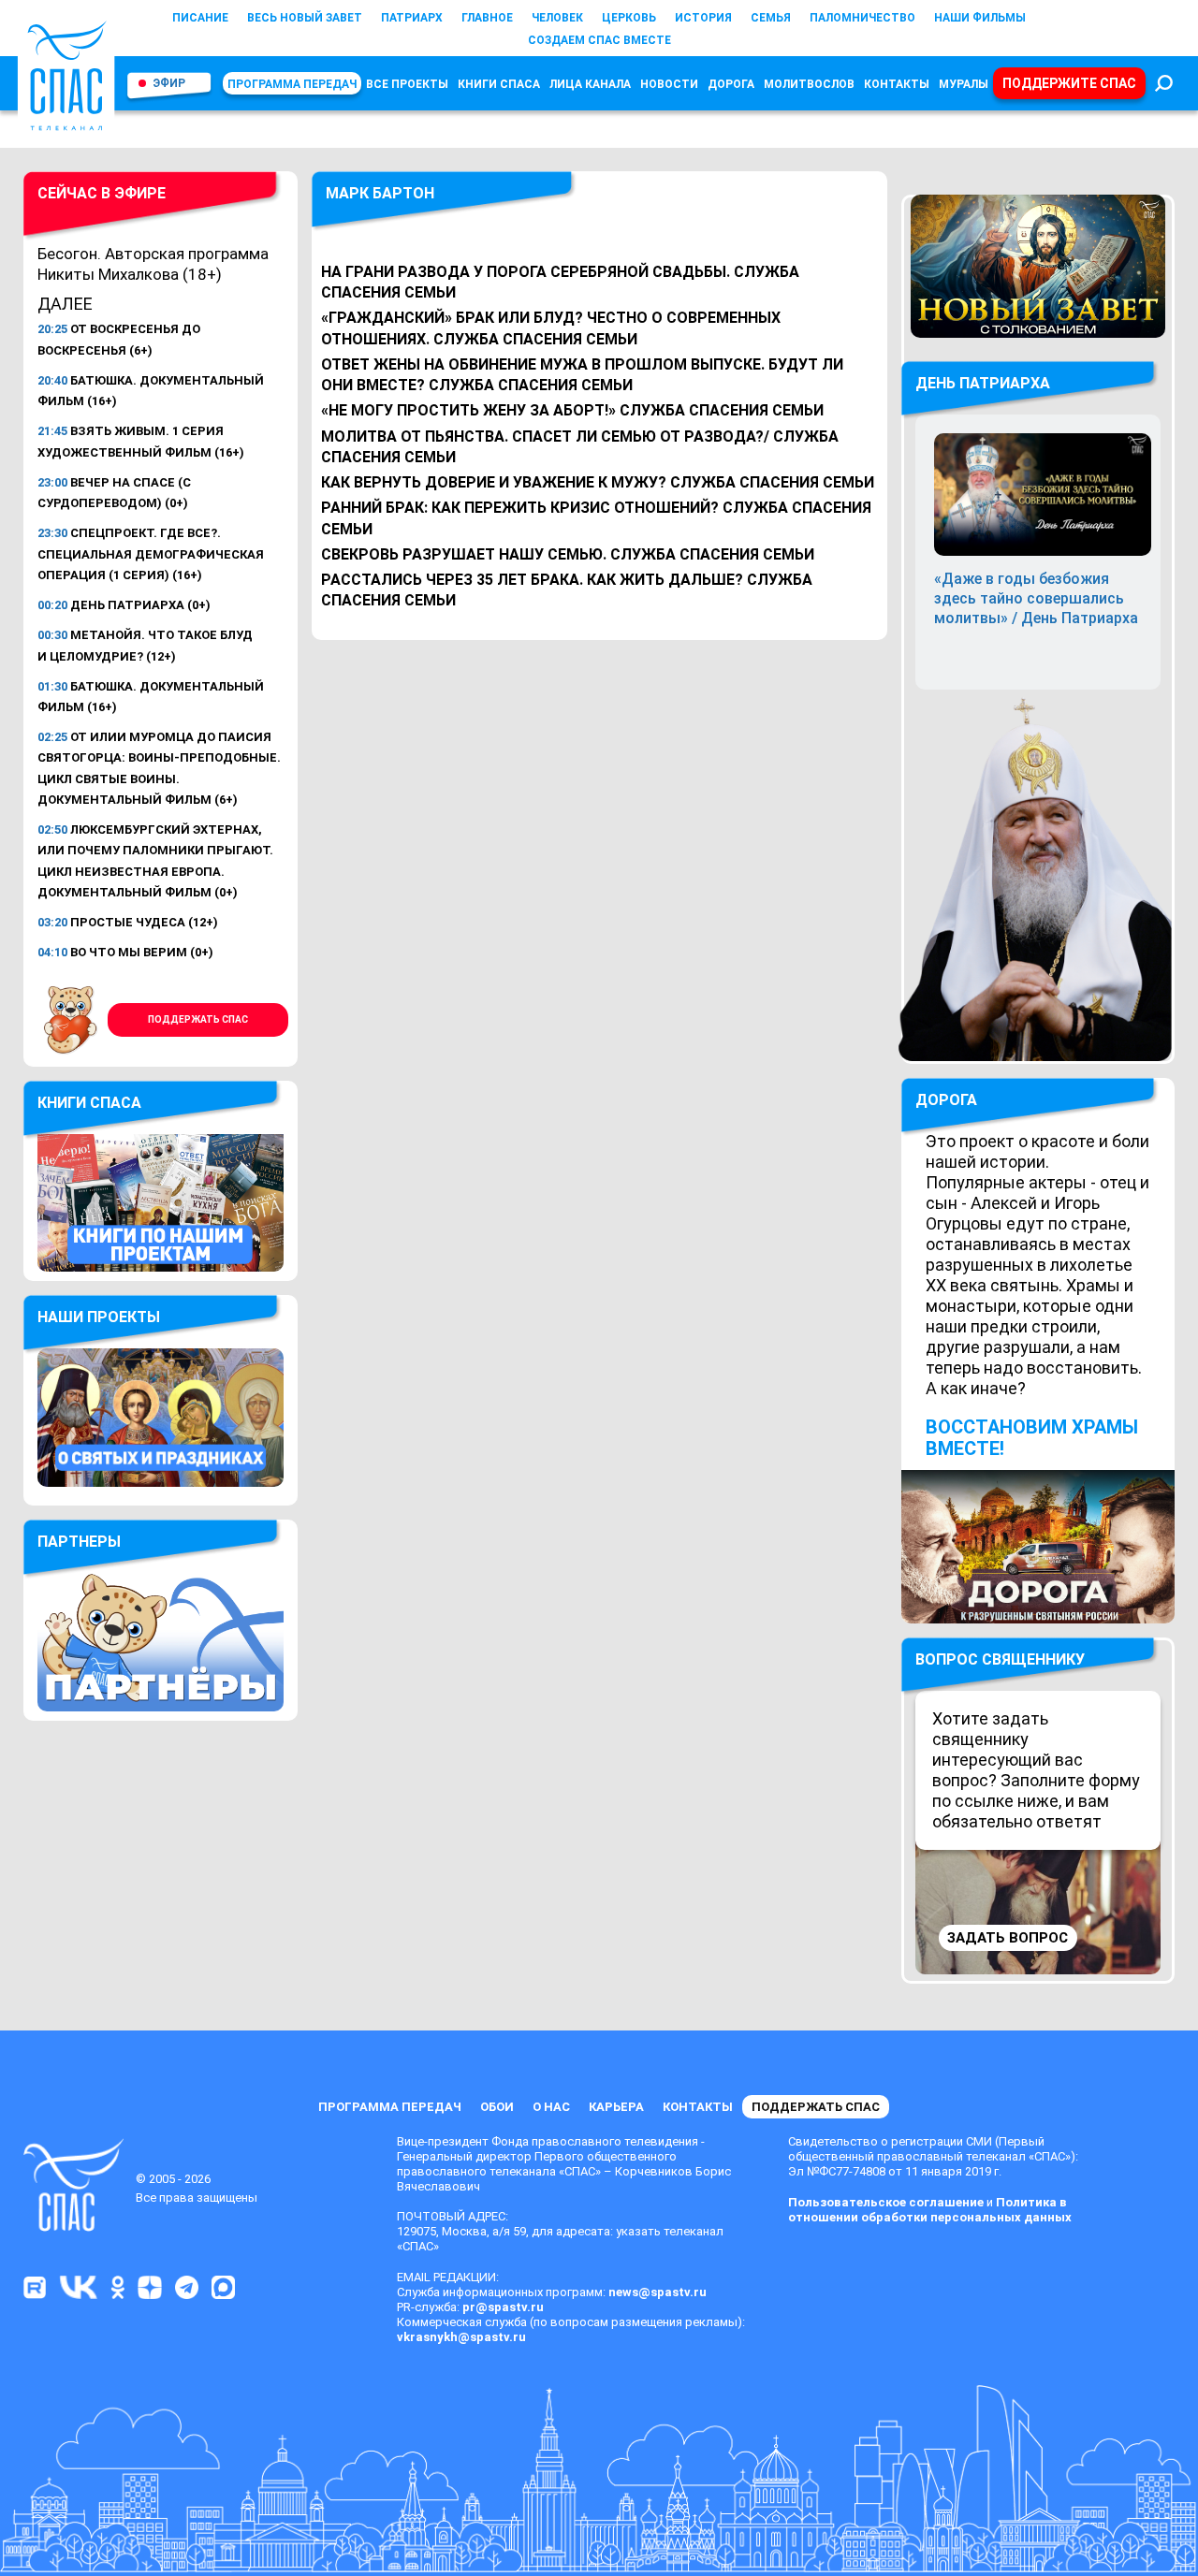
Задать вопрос (1008, 1938)
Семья (771, 18)
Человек (557, 18)
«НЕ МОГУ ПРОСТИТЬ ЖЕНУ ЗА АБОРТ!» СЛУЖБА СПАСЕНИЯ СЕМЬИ (572, 410)
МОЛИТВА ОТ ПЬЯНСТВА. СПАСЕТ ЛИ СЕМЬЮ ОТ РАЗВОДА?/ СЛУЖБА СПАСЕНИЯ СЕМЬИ (580, 447)
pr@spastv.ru (503, 2307)
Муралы (964, 84)
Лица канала (590, 84)
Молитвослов (809, 84)
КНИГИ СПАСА (499, 84)
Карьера (616, 2107)
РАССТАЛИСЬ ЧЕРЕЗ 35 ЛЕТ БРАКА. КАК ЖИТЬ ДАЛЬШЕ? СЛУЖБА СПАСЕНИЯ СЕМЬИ (567, 590)
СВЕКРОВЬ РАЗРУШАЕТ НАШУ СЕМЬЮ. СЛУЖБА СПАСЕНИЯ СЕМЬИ (568, 554)
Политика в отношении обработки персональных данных (930, 2210)
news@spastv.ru (657, 2292)
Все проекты (407, 84)
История (703, 18)
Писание (200, 18)
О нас (551, 2107)
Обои (497, 2107)
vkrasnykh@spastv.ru (461, 2337)
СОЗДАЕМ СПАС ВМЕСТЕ (599, 40)
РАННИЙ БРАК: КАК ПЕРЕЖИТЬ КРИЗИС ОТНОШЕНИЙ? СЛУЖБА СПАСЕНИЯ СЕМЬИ (596, 518)
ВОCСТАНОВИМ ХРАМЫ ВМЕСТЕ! (1032, 1438)
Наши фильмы (980, 18)
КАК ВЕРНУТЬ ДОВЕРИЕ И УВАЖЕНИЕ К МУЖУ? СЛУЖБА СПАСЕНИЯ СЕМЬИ (598, 482)
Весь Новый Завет (305, 18)
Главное (487, 18)
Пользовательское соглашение (886, 2202)
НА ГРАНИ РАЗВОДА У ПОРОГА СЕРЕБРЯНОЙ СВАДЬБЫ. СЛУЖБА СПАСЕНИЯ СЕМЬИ (560, 282)
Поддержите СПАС (1069, 83)
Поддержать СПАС (198, 1019)
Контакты (897, 84)
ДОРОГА (946, 1100)
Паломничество (862, 18)
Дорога (731, 84)
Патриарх (412, 18)
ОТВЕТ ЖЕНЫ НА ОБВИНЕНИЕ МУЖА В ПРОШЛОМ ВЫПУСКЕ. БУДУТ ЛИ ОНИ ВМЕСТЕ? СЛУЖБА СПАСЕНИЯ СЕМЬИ (582, 375)
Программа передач (292, 84)
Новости (669, 84)
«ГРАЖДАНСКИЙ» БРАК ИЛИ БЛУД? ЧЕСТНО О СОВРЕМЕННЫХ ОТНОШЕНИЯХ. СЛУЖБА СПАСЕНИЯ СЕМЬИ (551, 328)
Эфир (169, 83)
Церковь (629, 18)
